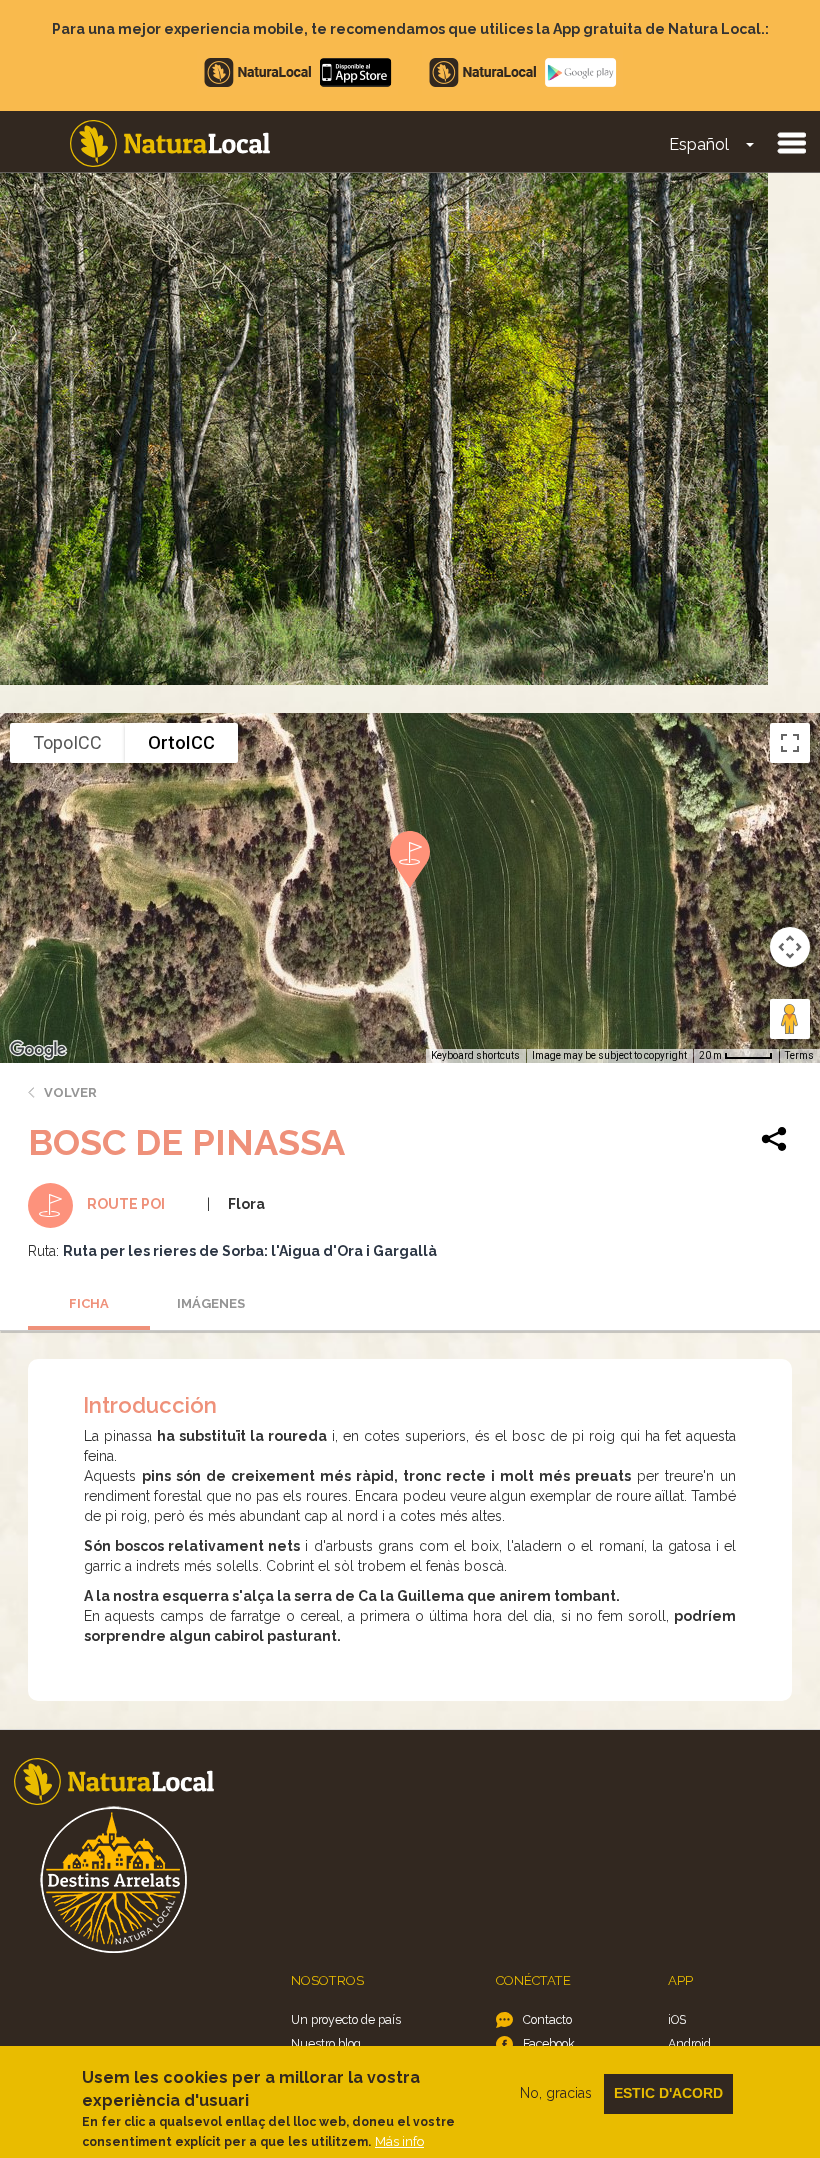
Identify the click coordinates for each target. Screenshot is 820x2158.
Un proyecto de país (346, 2019)
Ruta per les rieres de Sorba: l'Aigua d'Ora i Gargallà (250, 1251)
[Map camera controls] (790, 947)
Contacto (547, 2019)
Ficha (89, 1303)
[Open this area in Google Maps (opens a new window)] (38, 1050)
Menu (791, 142)
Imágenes (211, 1303)
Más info (399, 2141)
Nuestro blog (326, 2043)
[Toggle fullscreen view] (790, 743)
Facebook (549, 2043)
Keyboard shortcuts (475, 1055)
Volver (70, 1092)
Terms (799, 1055)
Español (699, 144)
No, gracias (556, 2093)
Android (689, 2043)
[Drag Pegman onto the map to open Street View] (790, 1019)
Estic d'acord (668, 2093)
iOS (677, 2019)
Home (170, 143)
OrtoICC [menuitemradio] (181, 742)
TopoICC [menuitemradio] (67, 742)
